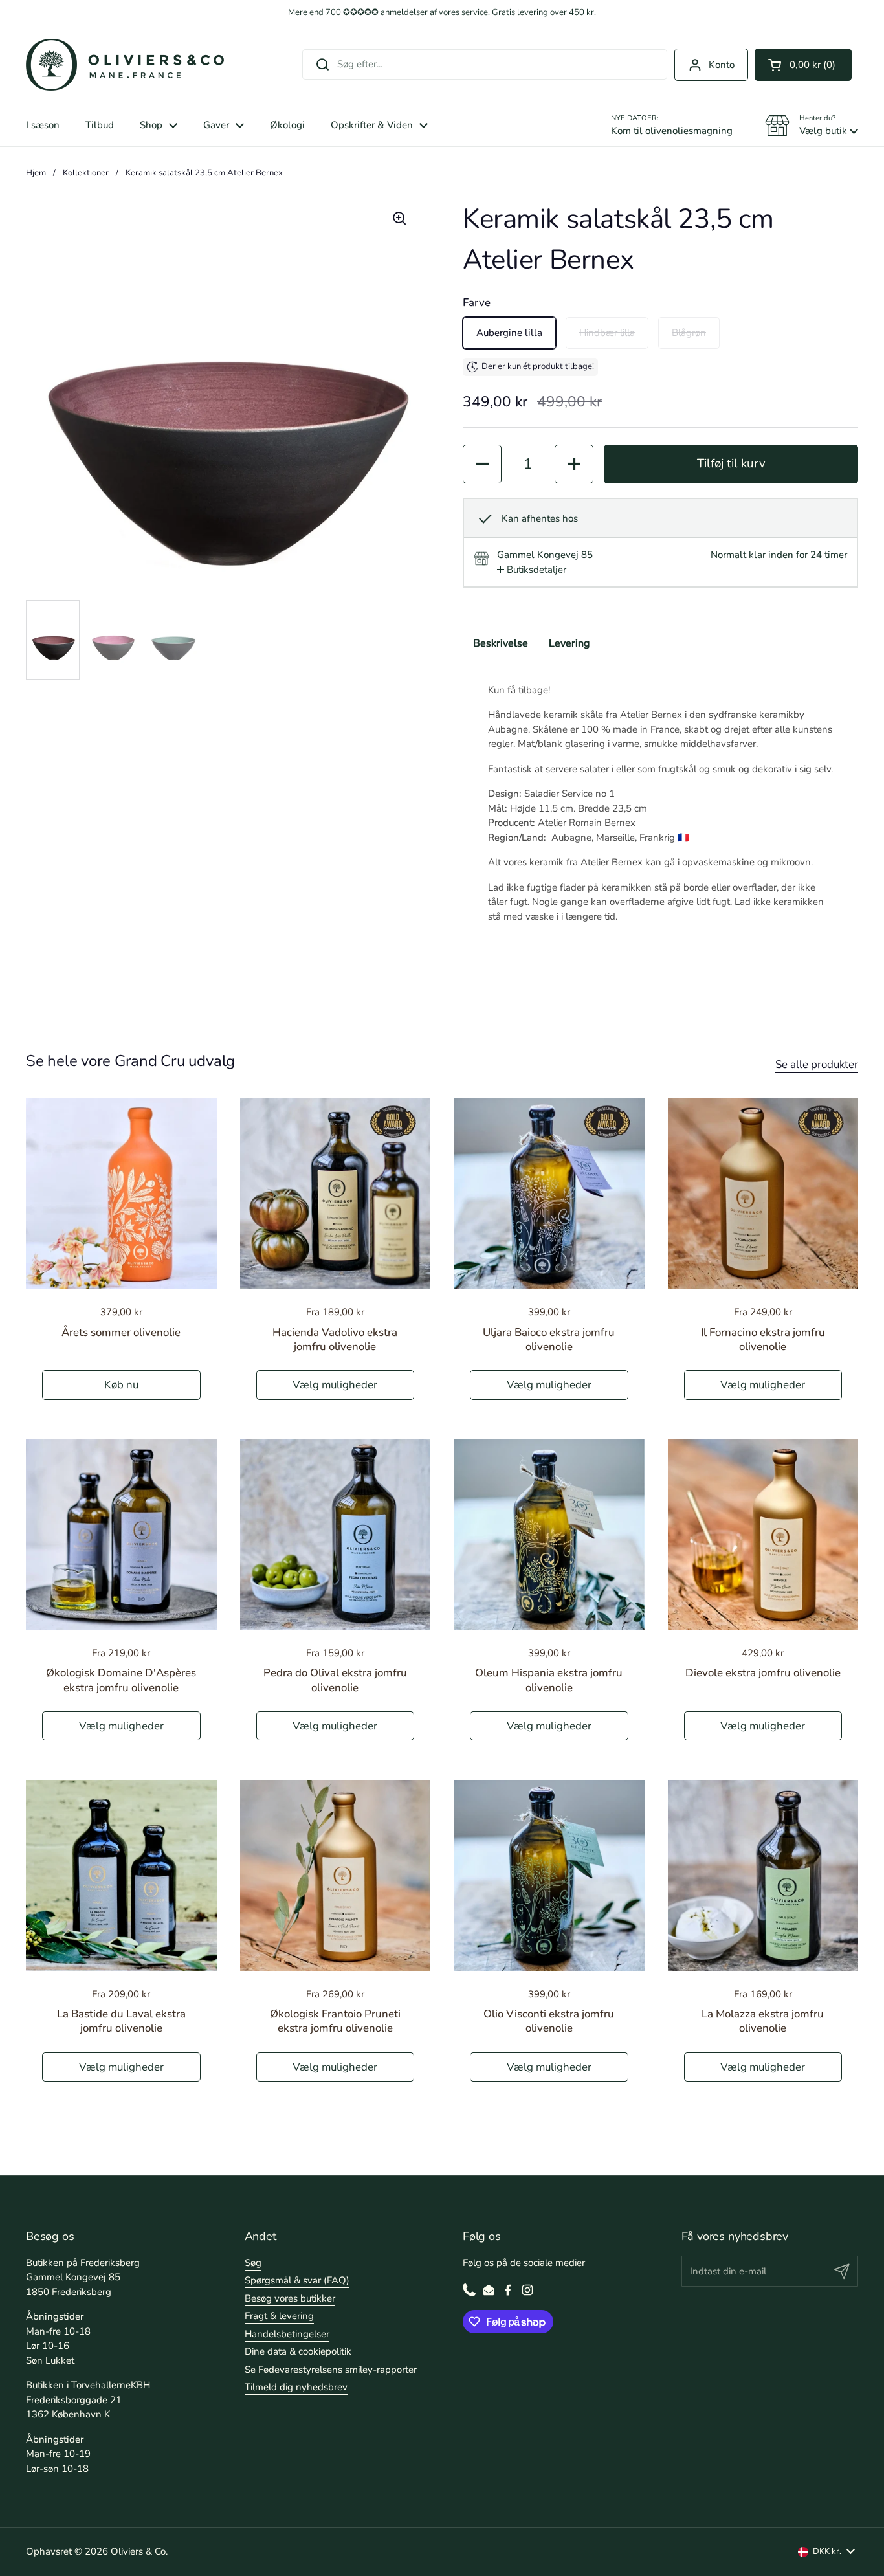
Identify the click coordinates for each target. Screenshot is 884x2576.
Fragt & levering (279, 2316)
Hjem (36, 173)
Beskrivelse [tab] (501, 643)
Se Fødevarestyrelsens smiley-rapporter (331, 2370)
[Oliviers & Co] (125, 65)
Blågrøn (689, 333)
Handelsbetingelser (287, 2334)
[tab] (532, 570)
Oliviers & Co (138, 2551)
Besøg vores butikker (290, 2298)
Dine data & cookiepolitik (298, 2351)
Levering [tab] (569, 643)
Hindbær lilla (607, 333)
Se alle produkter (817, 1064)
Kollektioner (86, 173)
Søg (253, 2263)
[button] (803, 65)
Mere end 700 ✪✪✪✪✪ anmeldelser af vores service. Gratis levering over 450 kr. (442, 13)
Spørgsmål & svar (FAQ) (297, 2280)
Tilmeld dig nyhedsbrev (296, 2387)
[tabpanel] (660, 803)
